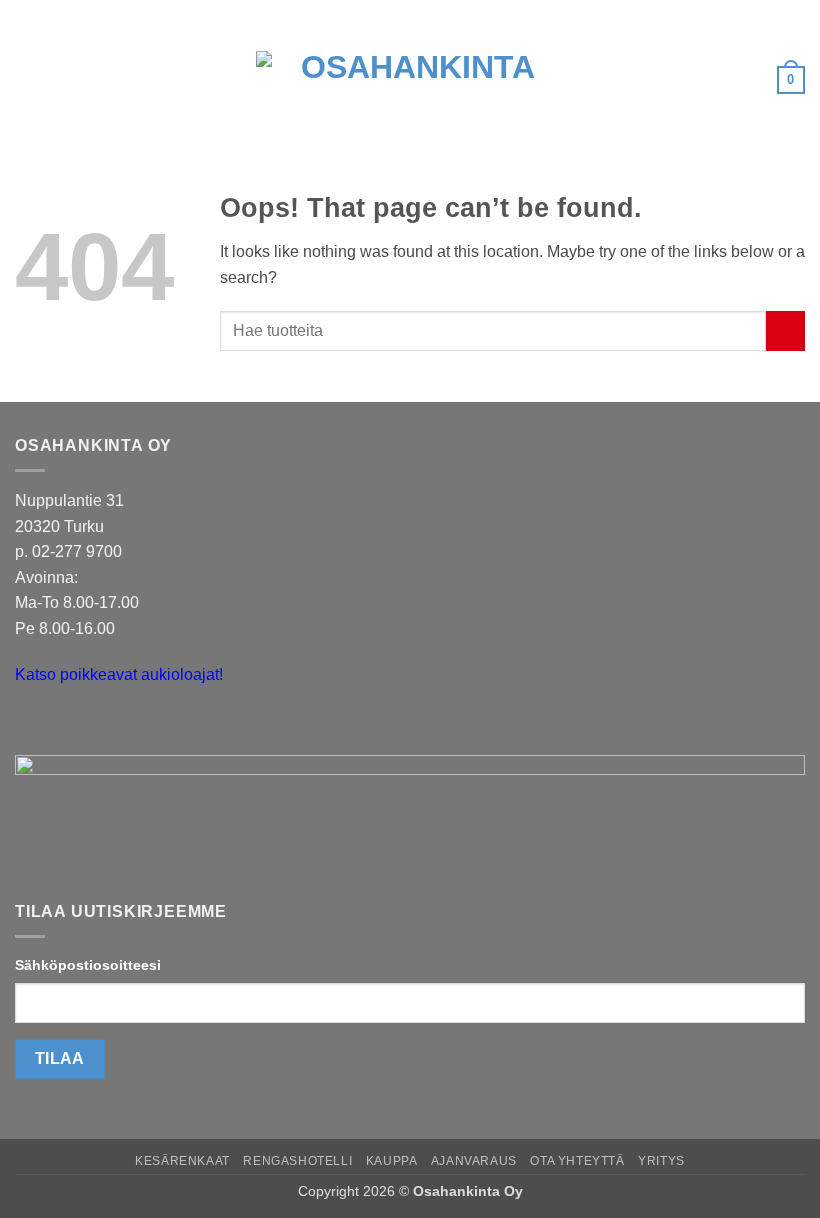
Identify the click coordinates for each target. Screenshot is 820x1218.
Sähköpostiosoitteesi (88, 965)
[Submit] (785, 330)
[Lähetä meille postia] (33, 725)
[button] (27, 79)
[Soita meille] (69, 725)
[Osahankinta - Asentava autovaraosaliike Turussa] (410, 80)
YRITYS (661, 1161)
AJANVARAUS (474, 1161)
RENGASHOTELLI (297, 1161)
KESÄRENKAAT (182, 1161)
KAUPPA (392, 1161)
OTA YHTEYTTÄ (577, 1161)
